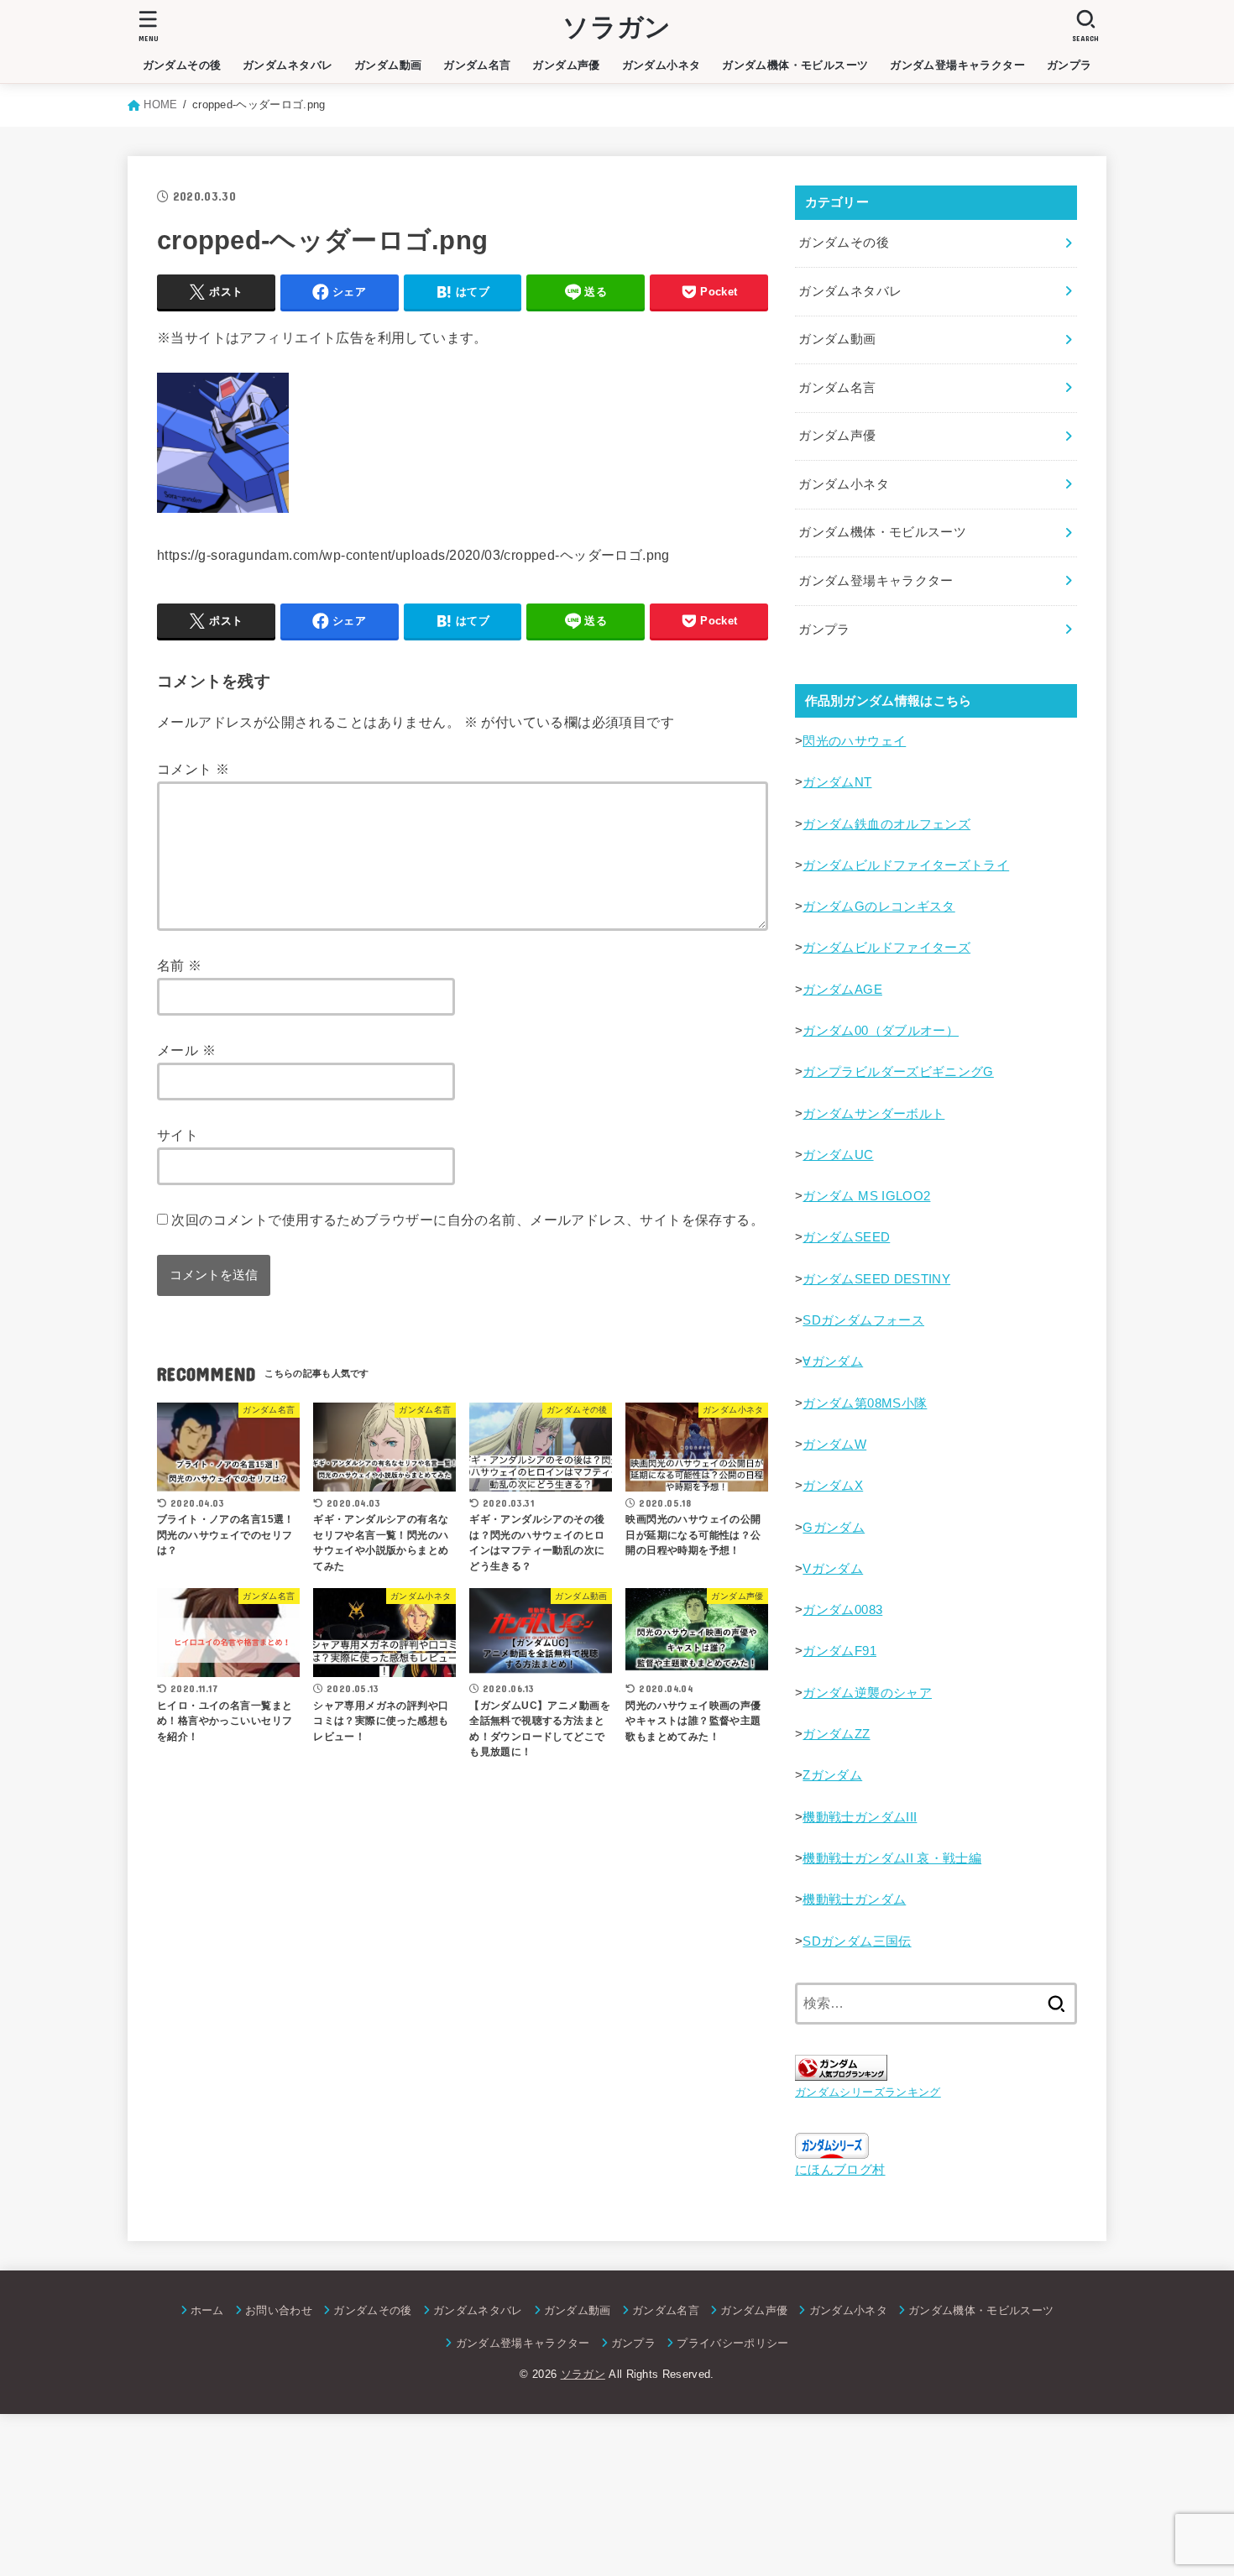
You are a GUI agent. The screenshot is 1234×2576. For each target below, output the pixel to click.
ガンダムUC (838, 1155)
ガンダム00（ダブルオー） (881, 1031)
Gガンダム (834, 1528)
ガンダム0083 (842, 1610)
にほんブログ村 (840, 2170)
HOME (160, 105)
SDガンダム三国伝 (857, 1941)
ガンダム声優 (566, 65)
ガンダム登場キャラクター (957, 65)
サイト (178, 1135)
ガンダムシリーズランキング (868, 2092)
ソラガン (617, 27)
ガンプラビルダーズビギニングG (898, 1072)
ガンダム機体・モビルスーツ (795, 65)
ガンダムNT (837, 782)
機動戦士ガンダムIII (860, 1817)
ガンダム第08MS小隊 (865, 1403)
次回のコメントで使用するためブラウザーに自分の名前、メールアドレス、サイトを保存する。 (468, 1220)
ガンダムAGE (842, 990)
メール (186, 1050)
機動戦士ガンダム (854, 1899)
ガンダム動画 (388, 65)
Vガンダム (833, 1569)
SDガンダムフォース (863, 1320)
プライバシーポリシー (732, 2343)
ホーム (207, 2310)
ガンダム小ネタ (661, 65)
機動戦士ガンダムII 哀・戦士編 (892, 1858)
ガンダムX (833, 1486)
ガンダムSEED (846, 1237)
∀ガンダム (833, 1361)
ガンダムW (834, 1445)
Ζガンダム (832, 1775)
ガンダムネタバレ (288, 65)
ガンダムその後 (182, 65)
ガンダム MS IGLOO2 (866, 1196)
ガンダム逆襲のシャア (867, 1693)
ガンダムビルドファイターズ (886, 948)
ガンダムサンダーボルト (873, 1114)
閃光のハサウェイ (854, 741)
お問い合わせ (279, 2310)
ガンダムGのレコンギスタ (878, 907)
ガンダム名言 (477, 65)
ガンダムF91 (839, 1651)
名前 (180, 965)
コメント (193, 769)
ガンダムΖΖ (836, 1734)
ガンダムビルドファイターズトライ (906, 865)
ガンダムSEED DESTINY (876, 1279)
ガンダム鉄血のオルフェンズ (886, 824)
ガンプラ (1069, 65)
